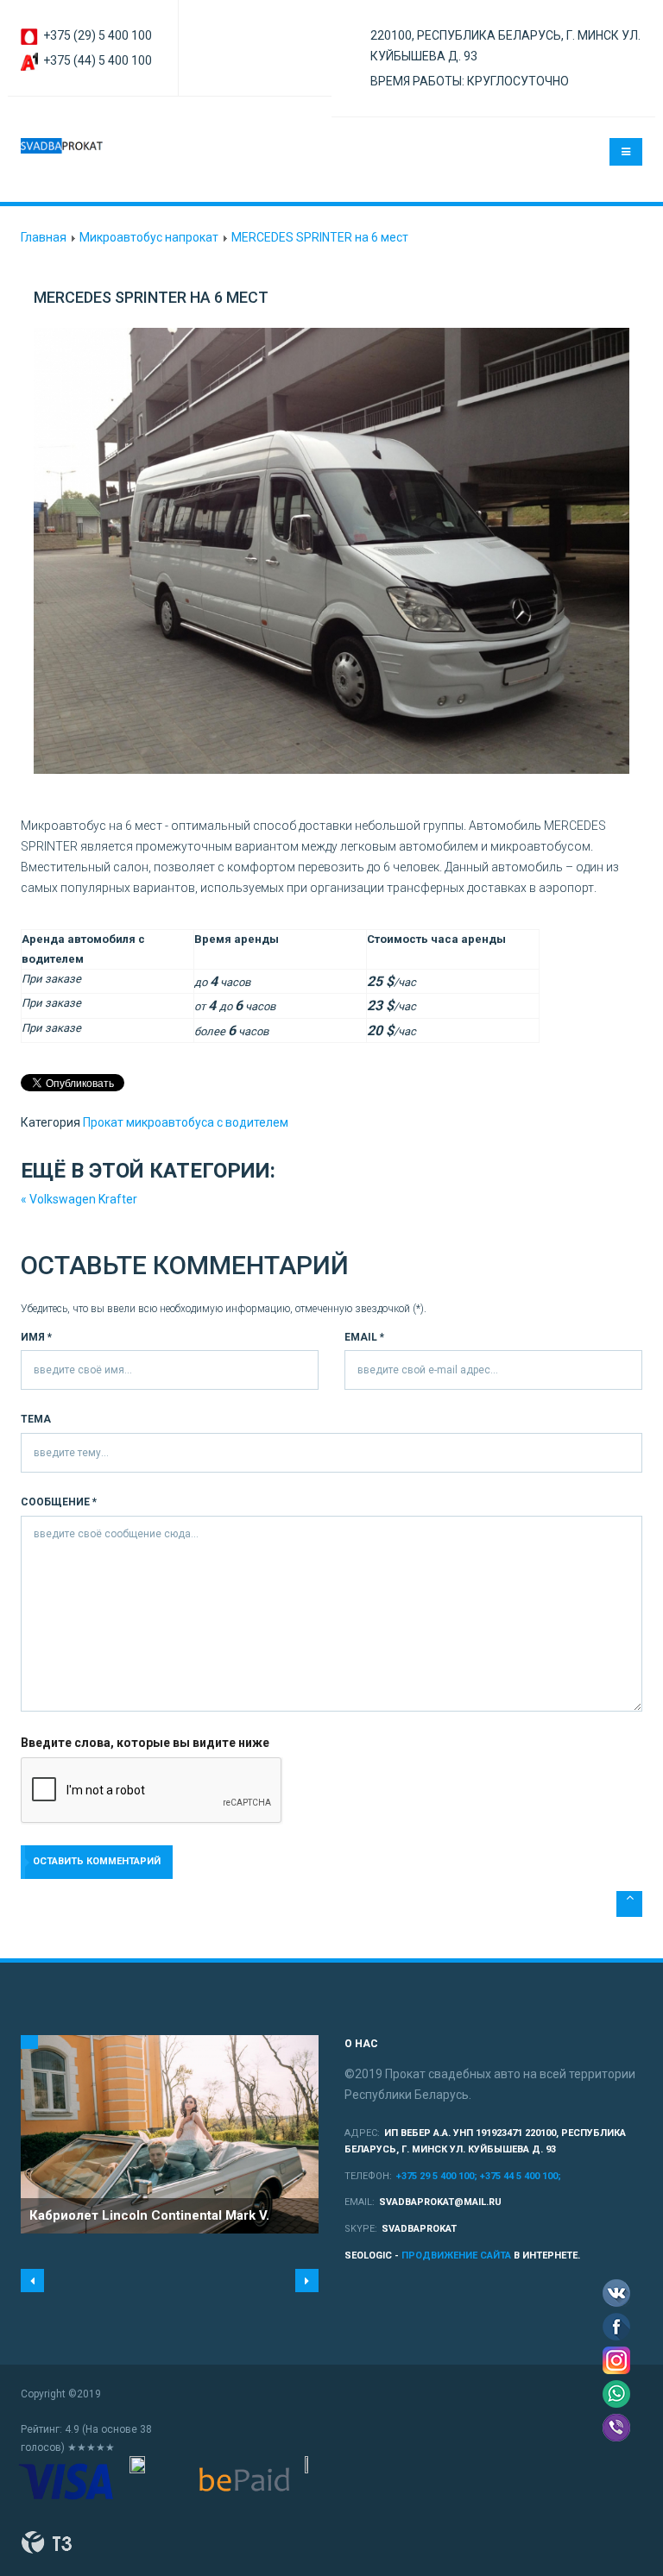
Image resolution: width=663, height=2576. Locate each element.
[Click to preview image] (331, 551)
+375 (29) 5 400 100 (96, 35)
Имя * (36, 1337)
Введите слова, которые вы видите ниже (145, 1743)
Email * (364, 1337)
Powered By (47, 2542)
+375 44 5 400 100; (521, 2176)
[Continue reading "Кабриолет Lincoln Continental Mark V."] (170, 2134)
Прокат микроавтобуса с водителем (186, 1122)
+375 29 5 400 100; (438, 2176)
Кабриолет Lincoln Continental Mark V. (149, 2215)
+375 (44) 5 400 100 (96, 60)
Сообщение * (59, 1502)
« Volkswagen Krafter (79, 1199)
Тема (36, 1419)
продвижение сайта (456, 2256)
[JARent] (62, 146)
